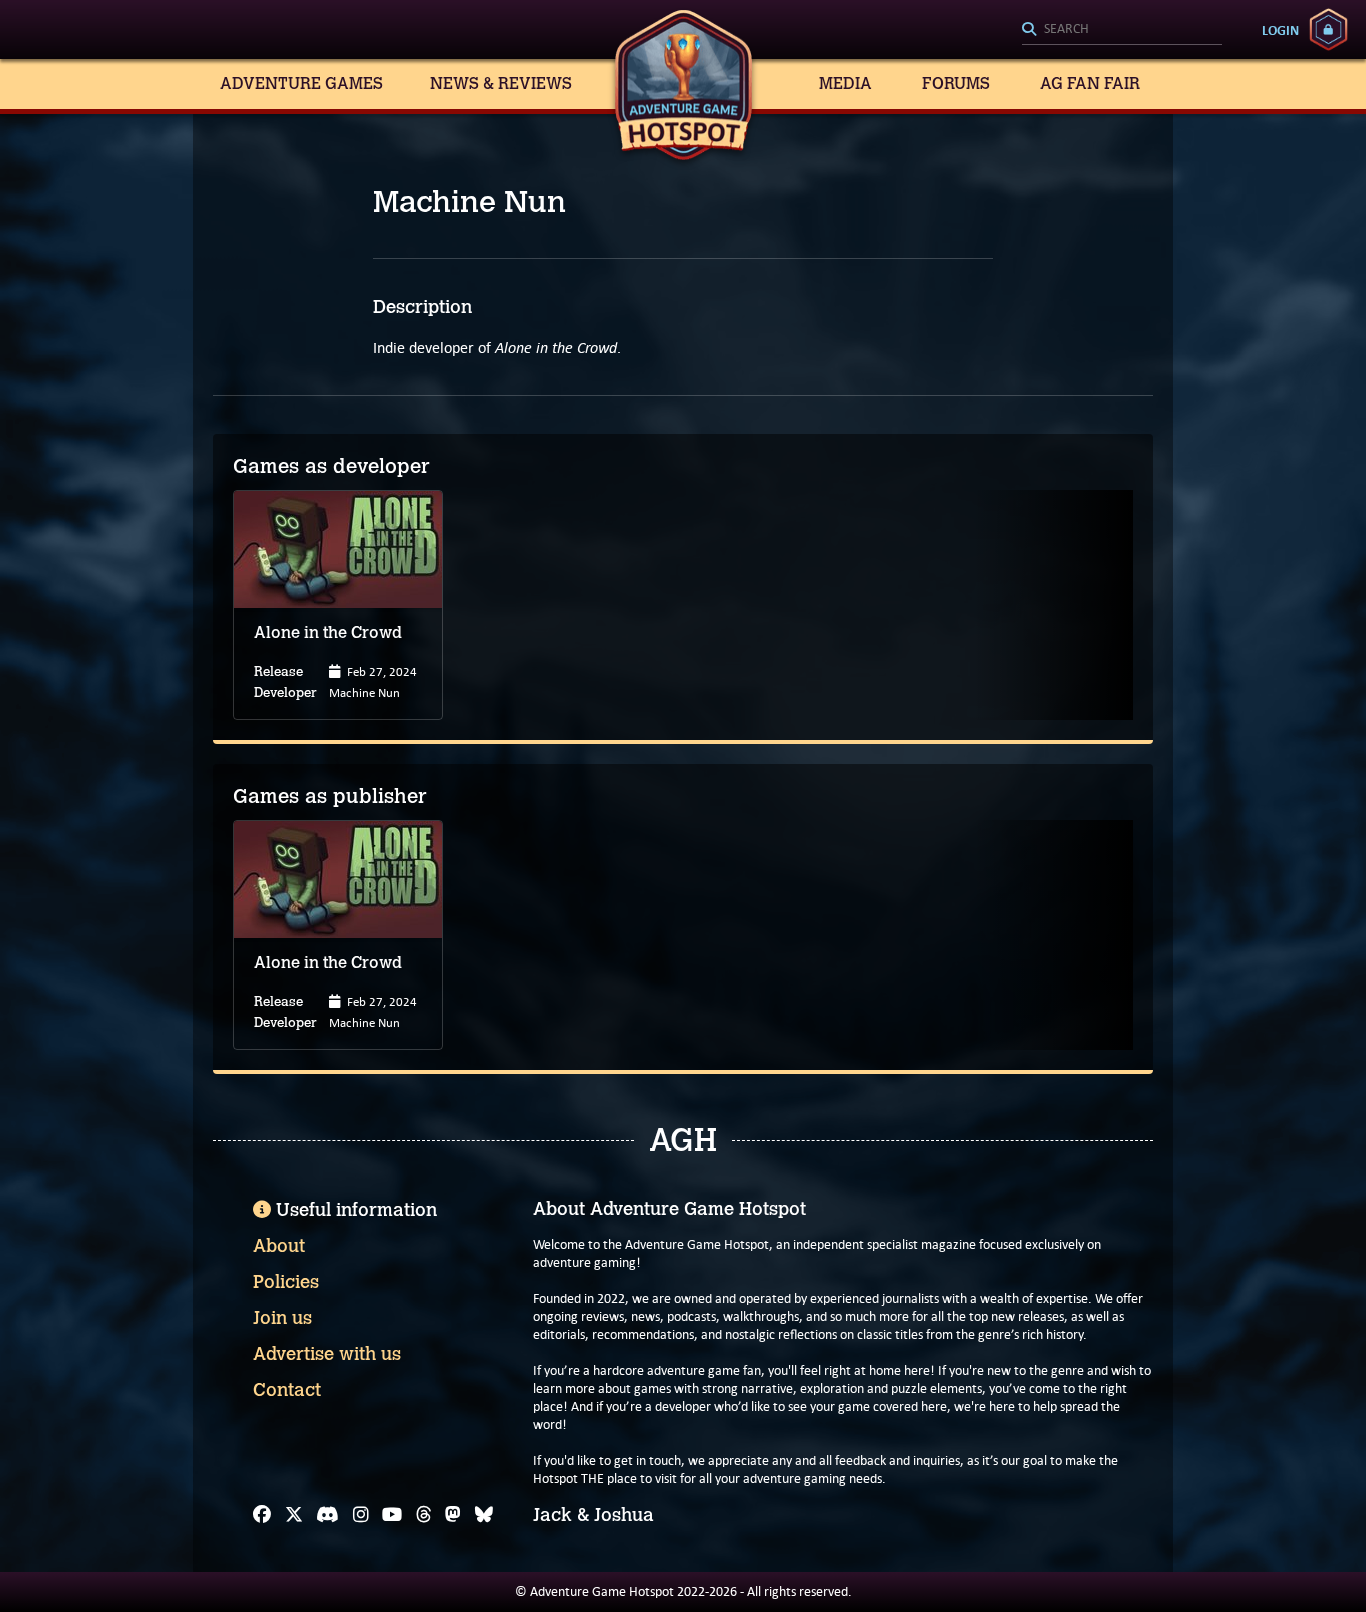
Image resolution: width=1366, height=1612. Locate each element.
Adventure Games (301, 83)
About (279, 1246)
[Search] (1122, 30)
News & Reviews (501, 83)
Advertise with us (327, 1354)
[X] (294, 1515)
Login (1280, 30)
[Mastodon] (453, 1515)
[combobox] (1122, 30)
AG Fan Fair (1090, 83)
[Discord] (327, 1515)
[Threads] (424, 1515)
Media (845, 83)
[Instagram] (361, 1515)
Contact (287, 1390)
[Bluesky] (484, 1515)
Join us (282, 1318)
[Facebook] (262, 1515)
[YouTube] (392, 1515)
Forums (956, 83)
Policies (286, 1282)
